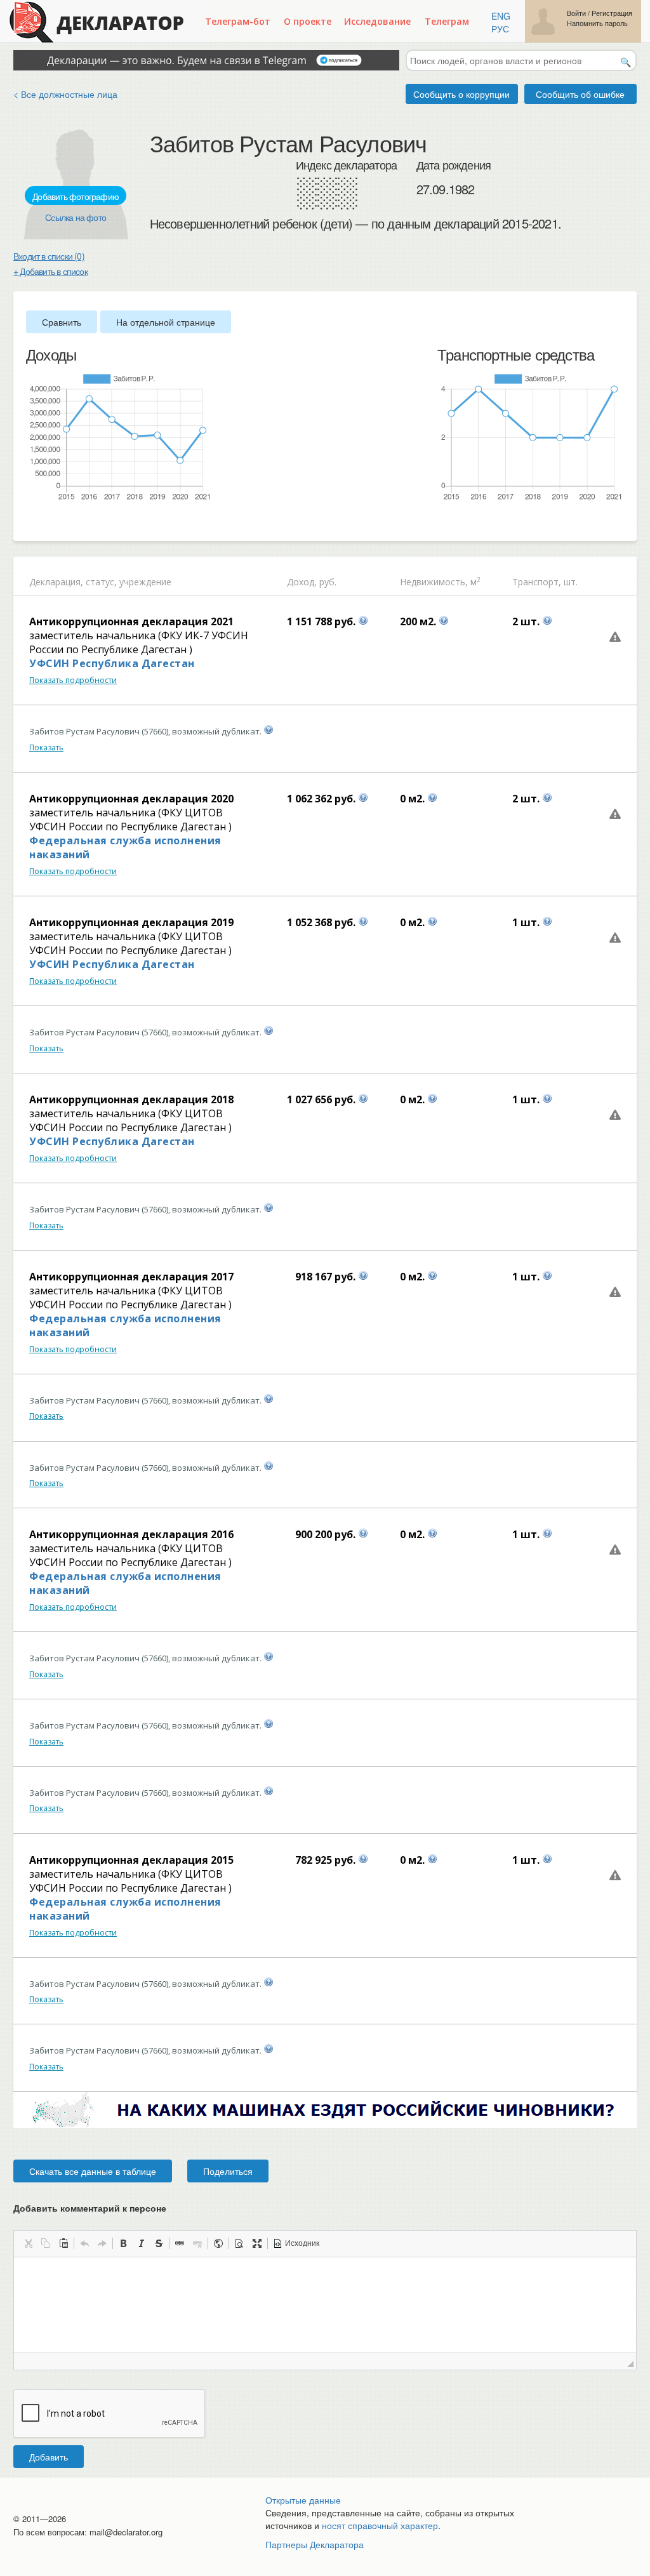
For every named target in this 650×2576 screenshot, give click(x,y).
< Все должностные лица (65, 94)
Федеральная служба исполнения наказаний (125, 847)
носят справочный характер (380, 2525)
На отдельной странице (166, 322)
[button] (28, 2243)
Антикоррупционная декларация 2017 (131, 1277)
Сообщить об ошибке (580, 94)
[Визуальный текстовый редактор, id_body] (325, 2305)
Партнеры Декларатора (315, 2544)
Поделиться (228, 2171)
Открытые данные (303, 2500)
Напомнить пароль (597, 23)
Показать (46, 747)
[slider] (32, 522)
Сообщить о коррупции (461, 94)
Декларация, (56, 582)
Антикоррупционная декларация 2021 (131, 621)
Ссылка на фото (76, 217)
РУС (500, 29)
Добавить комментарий (90, 2208)
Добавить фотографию (76, 196)
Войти (576, 13)
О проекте (308, 21)
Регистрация (612, 13)
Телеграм (447, 21)
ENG (501, 16)
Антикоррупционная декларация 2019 (131, 922)
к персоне (144, 2208)
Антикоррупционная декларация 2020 (131, 799)
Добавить (49, 2457)
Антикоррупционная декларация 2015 (131, 1860)
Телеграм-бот (238, 21)
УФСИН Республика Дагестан (112, 663)
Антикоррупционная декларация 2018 (131, 1099)
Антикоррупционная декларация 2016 (131, 1534)
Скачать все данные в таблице (93, 2171)
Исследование (377, 21)
